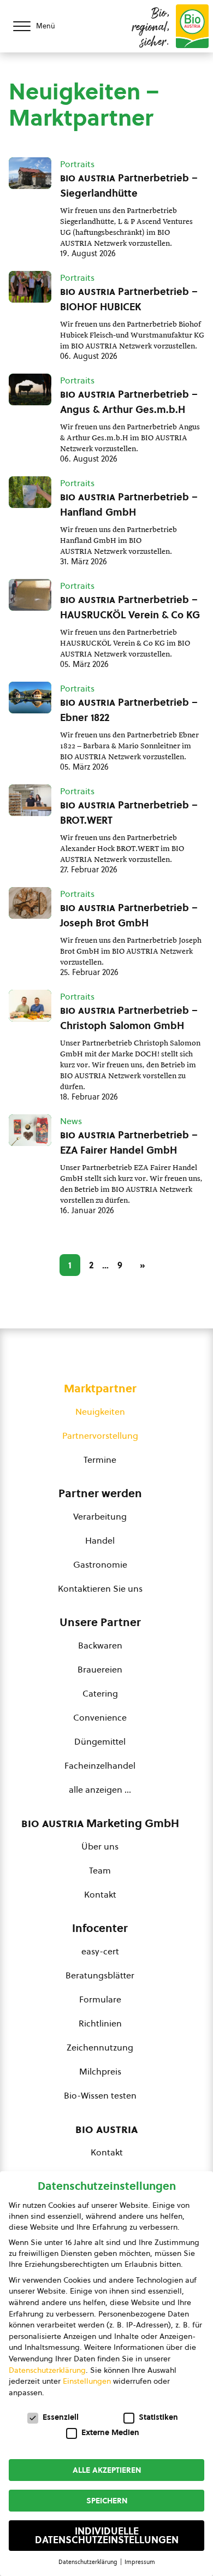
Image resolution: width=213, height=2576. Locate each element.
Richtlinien (100, 2023)
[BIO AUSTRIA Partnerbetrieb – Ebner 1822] (30, 698)
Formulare (100, 1999)
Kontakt (100, 1894)
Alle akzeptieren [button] (107, 2470)
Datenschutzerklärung (47, 2370)
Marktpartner (100, 1389)
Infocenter (100, 1928)
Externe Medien (110, 2432)
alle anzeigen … (100, 1789)
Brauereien (100, 1669)
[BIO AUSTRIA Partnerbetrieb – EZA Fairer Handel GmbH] (30, 1130)
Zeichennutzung (100, 2047)
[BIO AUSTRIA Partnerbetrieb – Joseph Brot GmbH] (30, 903)
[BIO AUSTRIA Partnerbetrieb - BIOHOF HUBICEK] (30, 287)
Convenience (100, 1717)
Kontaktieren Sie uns (100, 1588)
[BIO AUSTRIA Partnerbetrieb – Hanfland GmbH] (30, 492)
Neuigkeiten (100, 1411)
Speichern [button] (107, 2501)
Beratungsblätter (100, 1975)
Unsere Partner (100, 1622)
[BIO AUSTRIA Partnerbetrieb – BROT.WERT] (30, 800)
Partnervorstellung (100, 1435)
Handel (100, 1540)
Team (100, 1870)
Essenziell (61, 2417)
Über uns (100, 1846)
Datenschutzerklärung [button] (89, 2562)
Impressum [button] (140, 2562)
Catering (100, 1693)
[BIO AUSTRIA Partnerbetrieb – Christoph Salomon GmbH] (30, 1006)
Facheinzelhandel (100, 1765)
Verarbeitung (100, 1516)
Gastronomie (100, 1564)
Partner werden (100, 1493)
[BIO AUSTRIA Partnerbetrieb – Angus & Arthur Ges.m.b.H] (30, 389)
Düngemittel (100, 1741)
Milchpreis (100, 2071)
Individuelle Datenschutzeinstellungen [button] (107, 2536)
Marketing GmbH (100, 1823)
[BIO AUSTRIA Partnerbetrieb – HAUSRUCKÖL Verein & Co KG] (30, 595)
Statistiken (158, 2417)
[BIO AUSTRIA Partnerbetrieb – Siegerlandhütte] (30, 173)
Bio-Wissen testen (100, 2095)
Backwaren (100, 1645)
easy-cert (100, 1951)
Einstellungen (87, 2381)
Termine (100, 1460)
